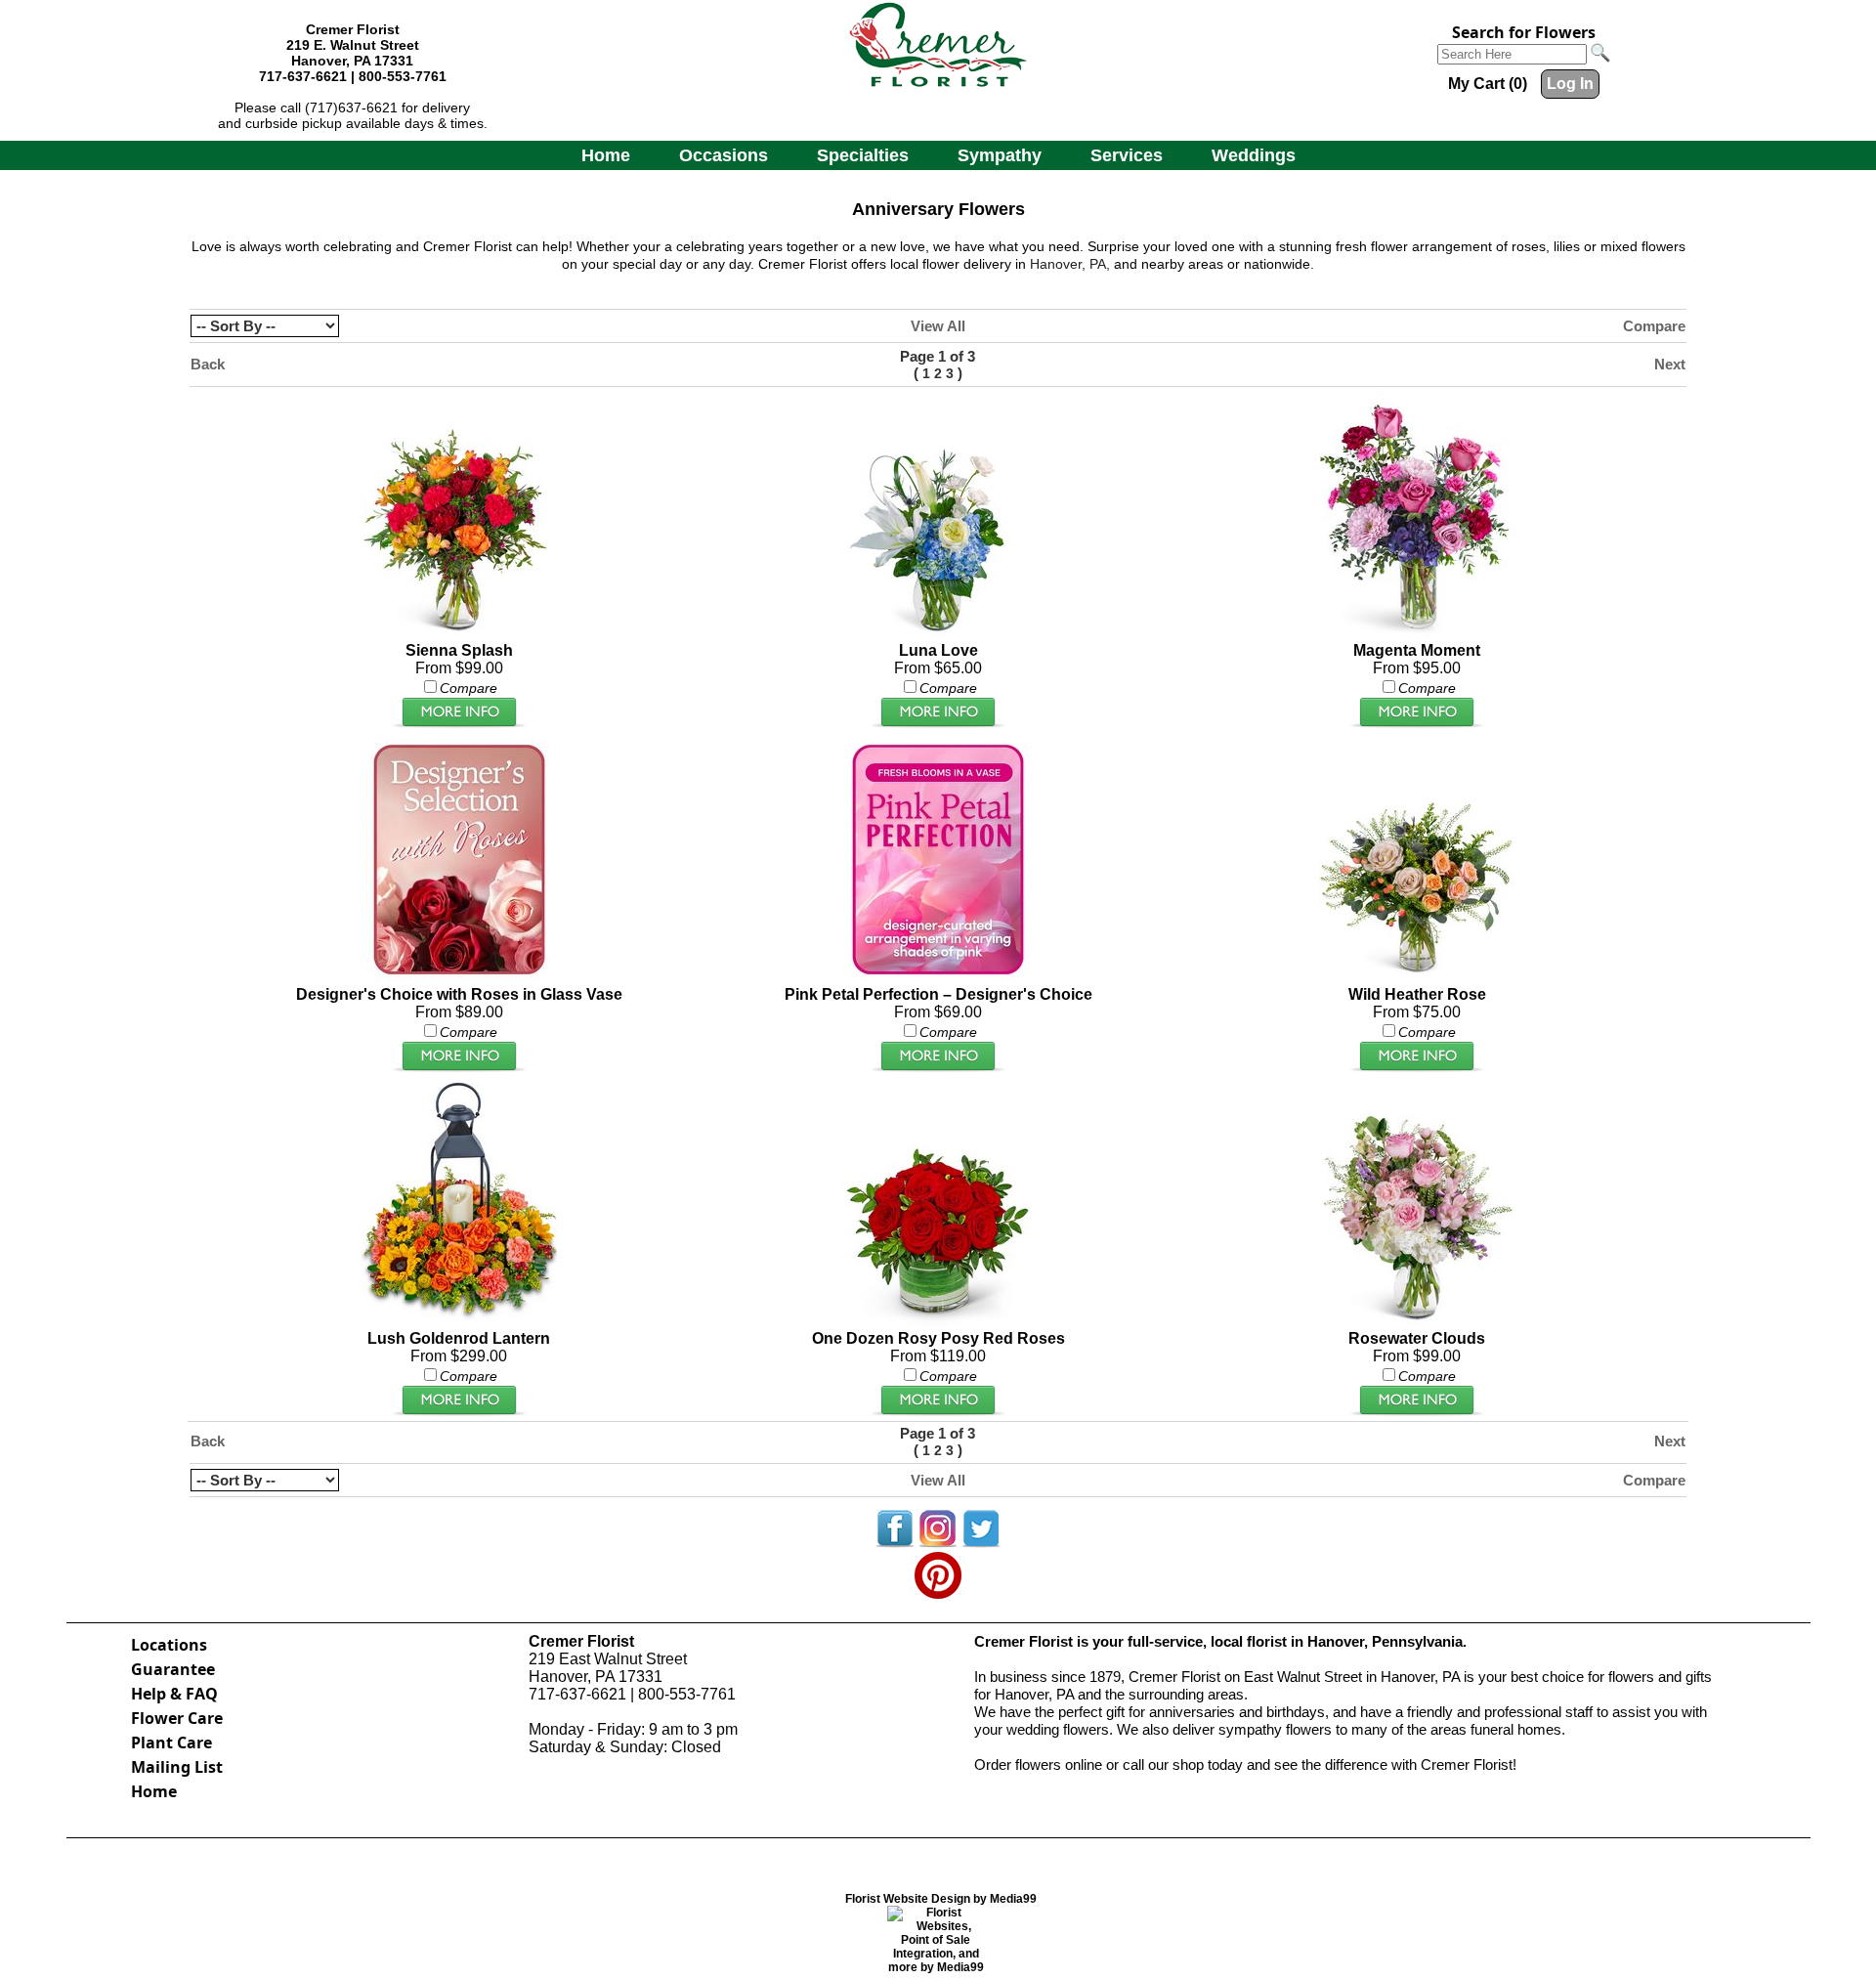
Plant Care (171, 1742)
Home (606, 155)
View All (938, 326)
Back (208, 364)
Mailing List (177, 1767)
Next (1670, 364)
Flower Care (177, 1718)
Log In (1570, 84)
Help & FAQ (174, 1694)
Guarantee (173, 1669)
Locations (169, 1645)
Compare (1654, 326)
